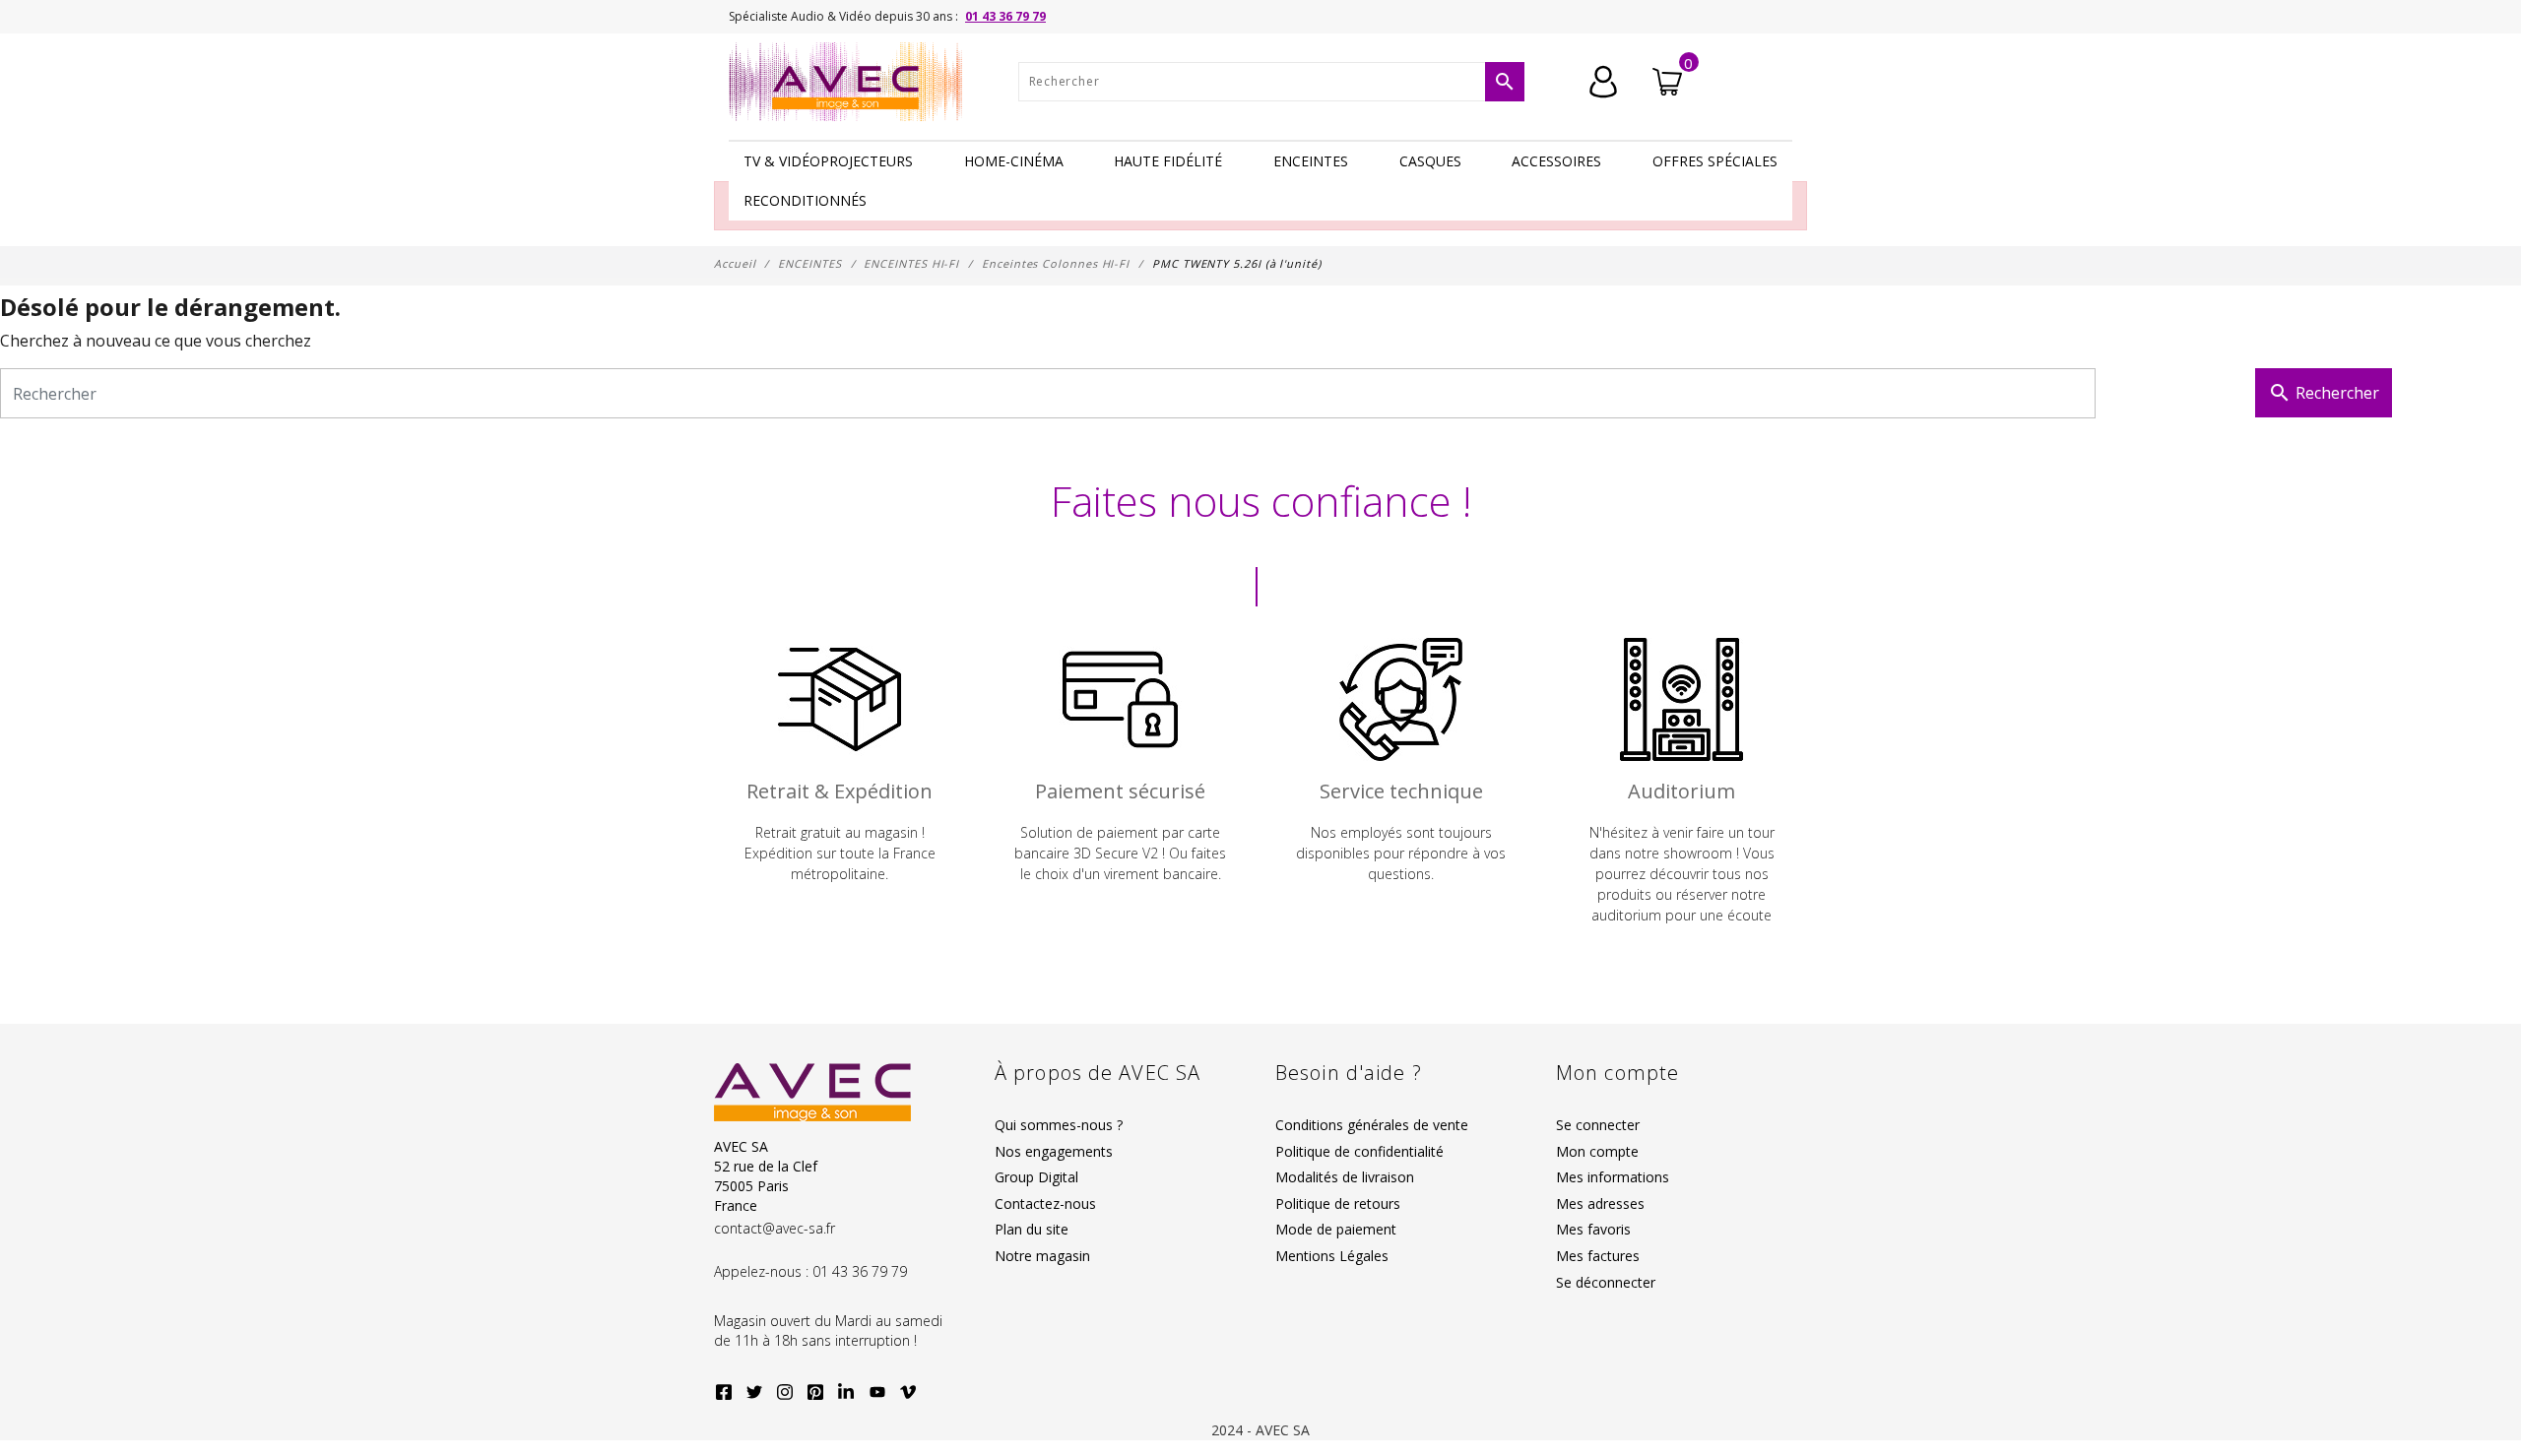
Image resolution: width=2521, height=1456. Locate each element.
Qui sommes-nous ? (1059, 1125)
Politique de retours (1338, 1203)
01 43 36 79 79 (1005, 16)
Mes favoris (1593, 1229)
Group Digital (1036, 1177)
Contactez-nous (1045, 1203)
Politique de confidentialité (1359, 1151)
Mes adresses (1600, 1203)
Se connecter (1598, 1125)
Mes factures (1598, 1256)
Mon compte (1597, 1151)
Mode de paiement (1336, 1229)
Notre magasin (1042, 1256)
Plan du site (1032, 1229)
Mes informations (1613, 1177)
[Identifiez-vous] (1603, 80)
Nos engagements (1054, 1151)
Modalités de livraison (1345, 1177)
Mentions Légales (1332, 1256)
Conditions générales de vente (1372, 1125)
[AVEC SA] (851, 82)
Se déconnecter (1606, 1282)
